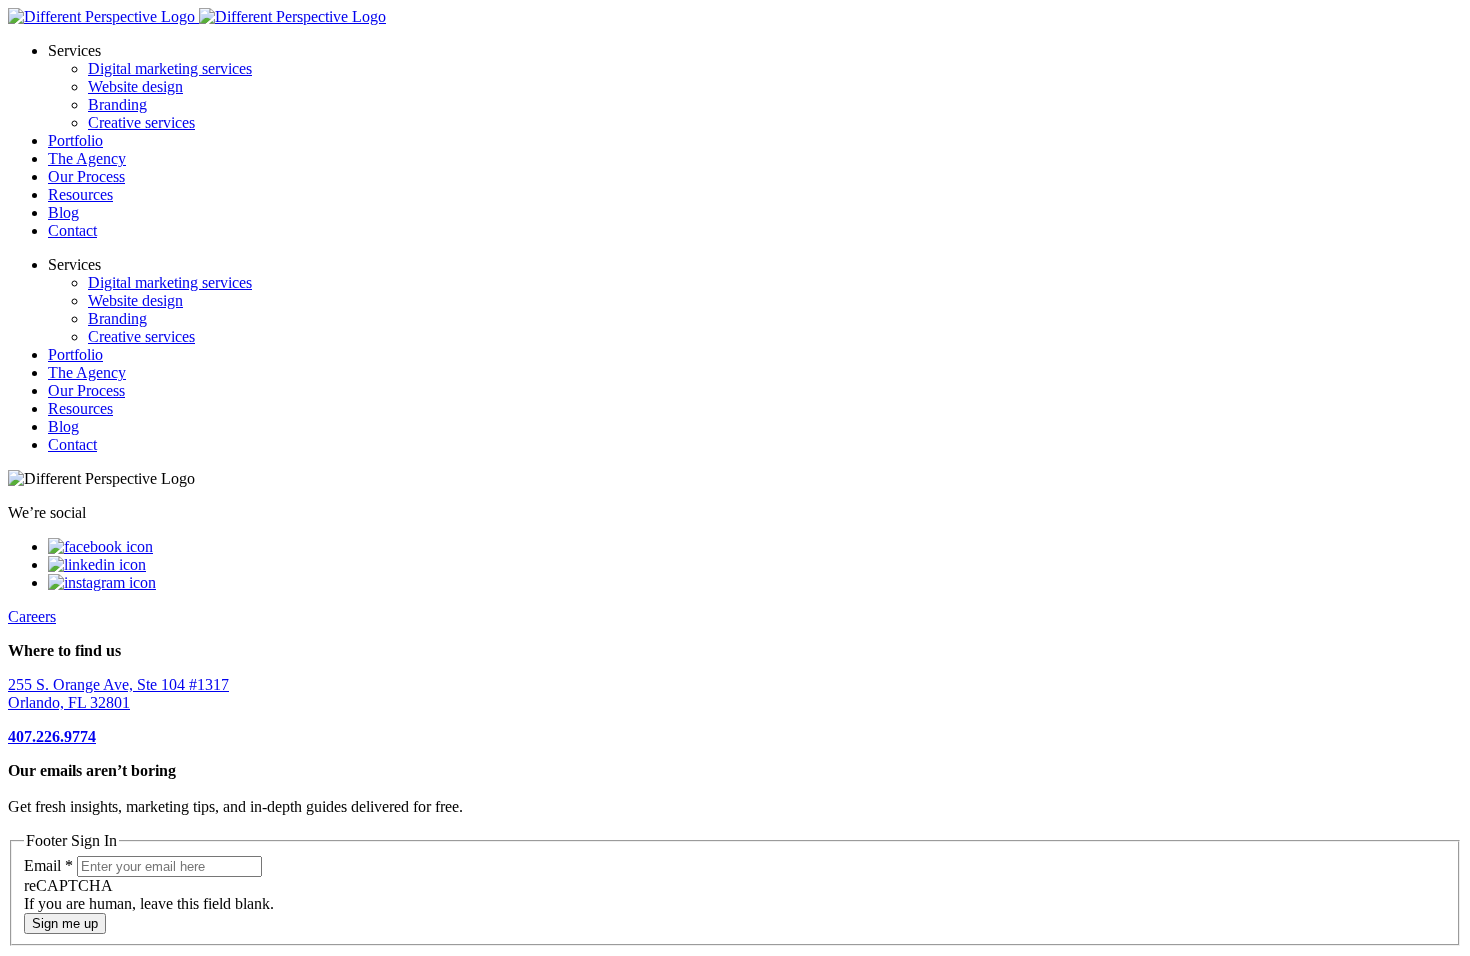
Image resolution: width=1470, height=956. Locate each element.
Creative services (141, 122)
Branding (117, 104)
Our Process (86, 176)
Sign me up (65, 923)
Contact (72, 230)
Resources (80, 194)
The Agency (87, 158)
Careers (32, 616)
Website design (135, 86)
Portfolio (75, 140)
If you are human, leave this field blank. (149, 903)
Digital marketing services (170, 68)
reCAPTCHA (68, 885)
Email (48, 865)
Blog (63, 212)
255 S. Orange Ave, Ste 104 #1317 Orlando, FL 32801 (118, 693)
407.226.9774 (52, 736)
